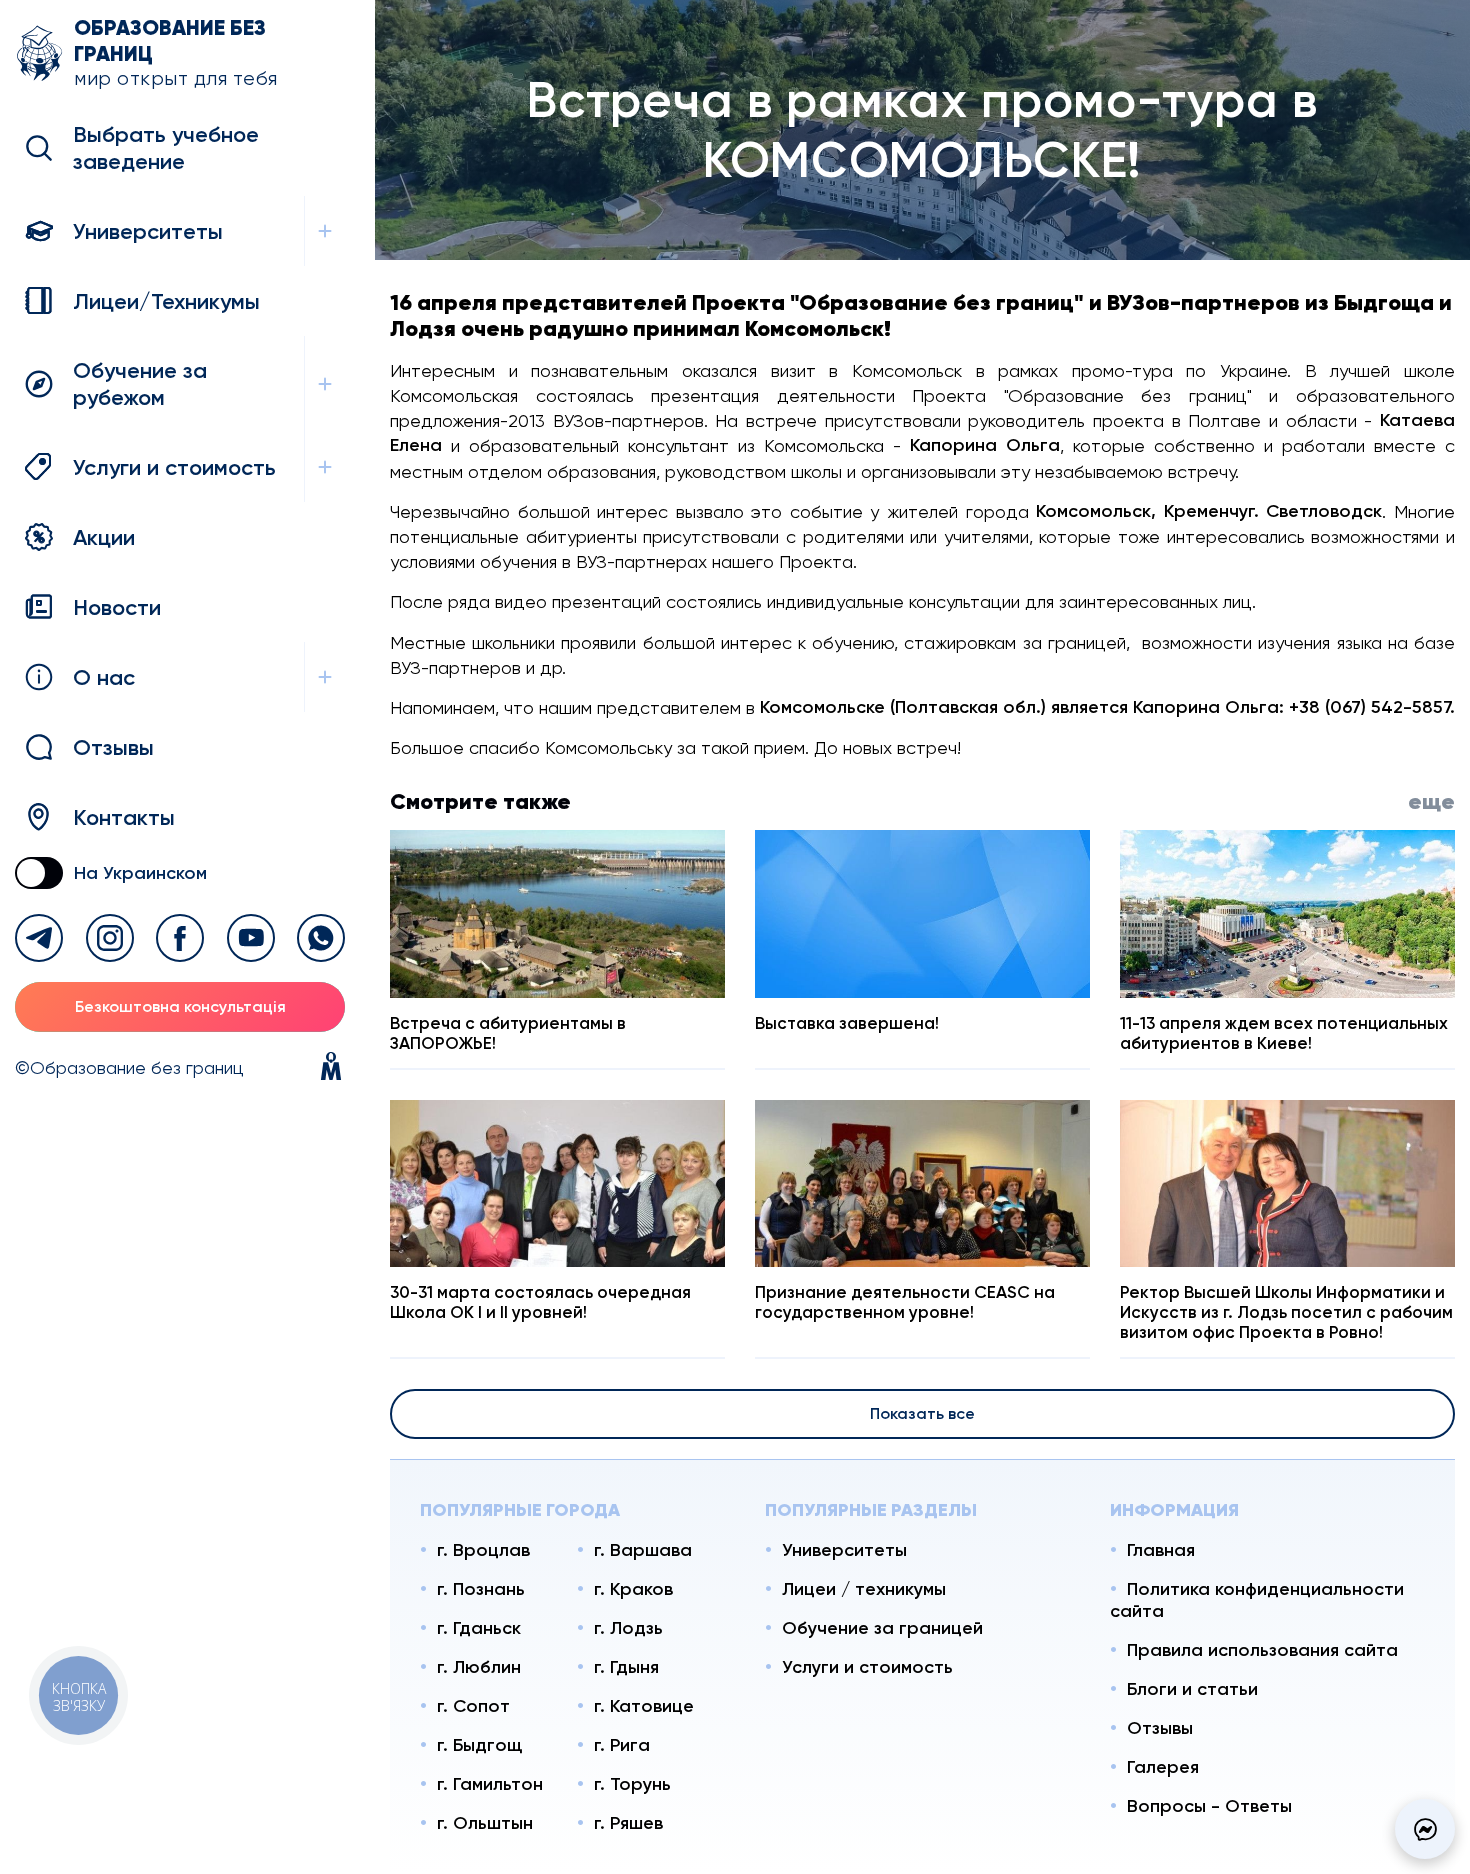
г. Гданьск (479, 1628)
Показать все (922, 1413)
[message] (1425, 1829)
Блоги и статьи (1192, 1689)
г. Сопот (473, 1706)
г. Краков (633, 1589)
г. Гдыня (626, 1667)
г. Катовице (644, 1706)
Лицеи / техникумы (864, 1589)
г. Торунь (632, 1784)
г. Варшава (643, 1550)
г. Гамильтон (490, 1784)
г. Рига (622, 1745)
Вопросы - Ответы (1209, 1806)
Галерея (1163, 1767)
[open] (324, 231)
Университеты (844, 1550)
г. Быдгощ (479, 1745)
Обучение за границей (882, 1628)
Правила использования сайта (1262, 1650)
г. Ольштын (485, 1823)
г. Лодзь (628, 1628)
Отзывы (1160, 1728)
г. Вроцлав (483, 1550)
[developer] (331, 1068)
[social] (39, 938)
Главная (1161, 1550)
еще (1431, 801)
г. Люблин (479, 1667)
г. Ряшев (628, 1823)
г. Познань (481, 1589)
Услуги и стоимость (867, 1667)
